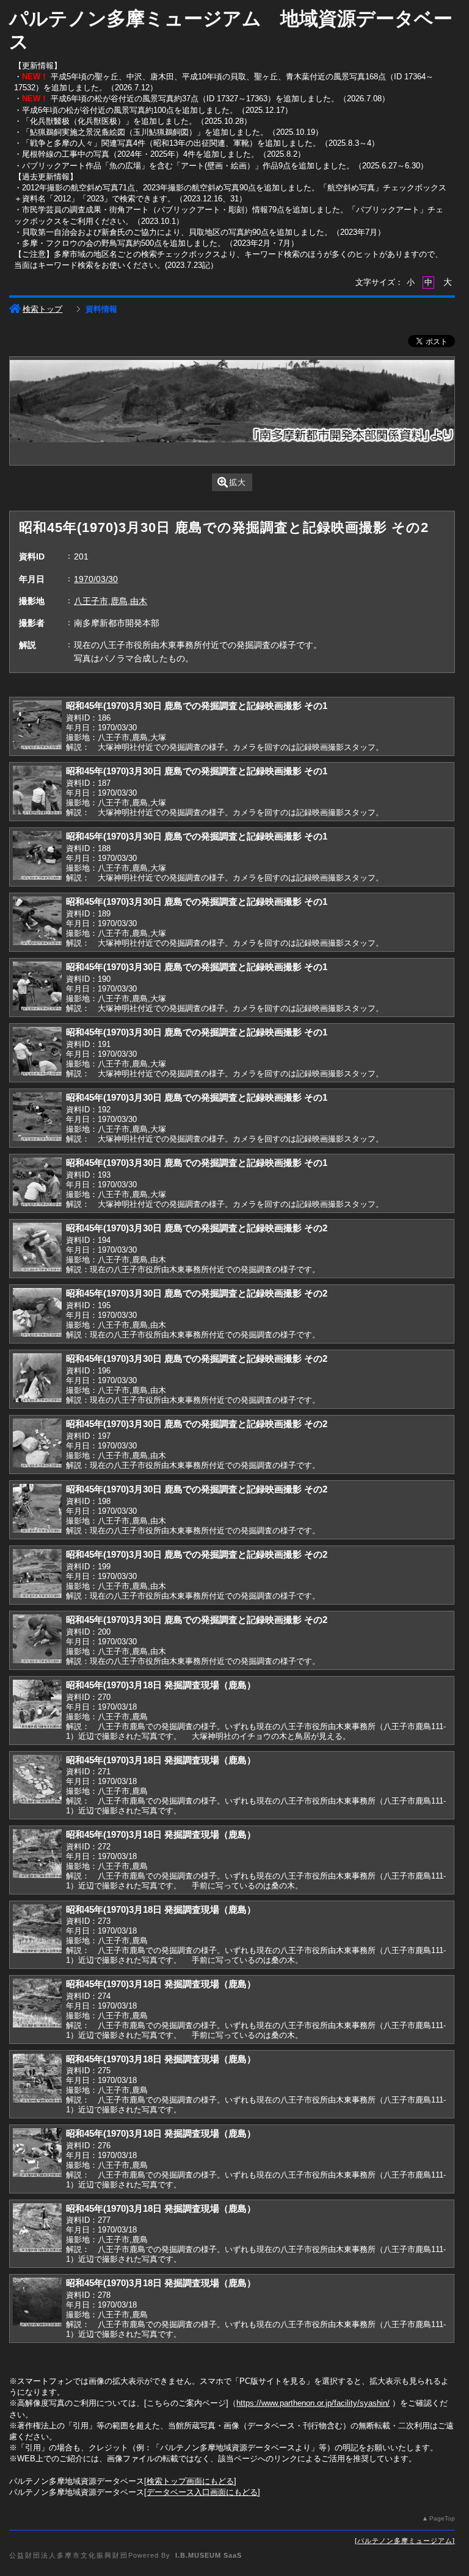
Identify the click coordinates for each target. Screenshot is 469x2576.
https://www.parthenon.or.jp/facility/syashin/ (313, 2403)
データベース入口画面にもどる (202, 2492)
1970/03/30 (96, 579)
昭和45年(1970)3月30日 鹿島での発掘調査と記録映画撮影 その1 (197, 706)
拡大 (238, 482)
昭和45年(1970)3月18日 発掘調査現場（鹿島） (161, 1685)
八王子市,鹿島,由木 (111, 601)
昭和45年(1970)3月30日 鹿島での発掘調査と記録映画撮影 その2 (197, 1228)
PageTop (442, 2518)
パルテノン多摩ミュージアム (405, 2541)
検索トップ (42, 309)
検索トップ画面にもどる (190, 2481)
